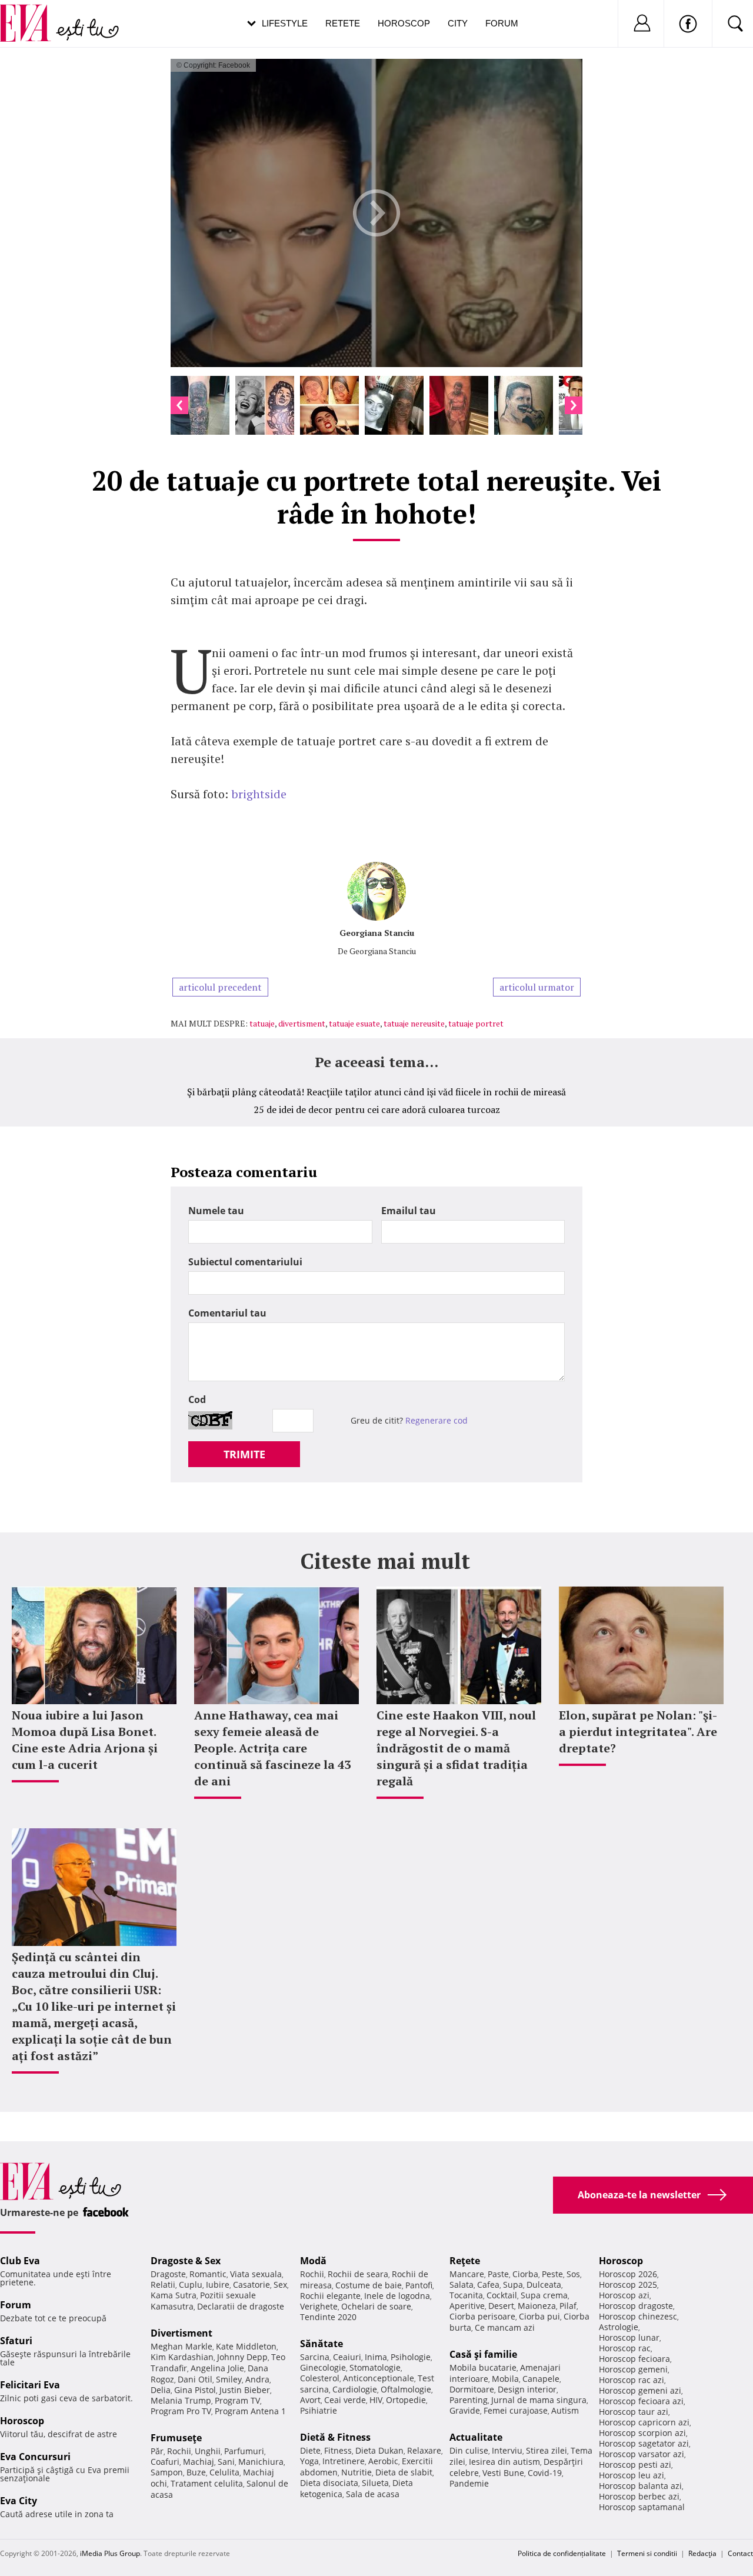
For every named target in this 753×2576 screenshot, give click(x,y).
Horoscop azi (624, 2295)
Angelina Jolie (217, 2368)
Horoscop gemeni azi (640, 2390)
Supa (513, 2285)
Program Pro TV (181, 2411)
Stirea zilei (547, 2450)
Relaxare (424, 2450)
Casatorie (251, 2285)
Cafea (488, 2285)
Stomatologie (375, 2367)
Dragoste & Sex (186, 2261)
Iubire (218, 2285)
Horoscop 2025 (628, 2285)
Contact (740, 2553)
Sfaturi (16, 2341)
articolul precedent (220, 987)
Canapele (541, 2379)
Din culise (469, 2450)
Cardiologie (355, 2389)
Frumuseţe (176, 2438)
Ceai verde (345, 2400)
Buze (196, 2472)
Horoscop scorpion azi (642, 2433)
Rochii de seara (358, 2274)
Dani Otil (195, 2379)
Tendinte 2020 (328, 2317)
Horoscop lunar (629, 2337)
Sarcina (315, 2357)
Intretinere (344, 2461)
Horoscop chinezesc (638, 2316)
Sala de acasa (373, 2494)
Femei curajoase (516, 2410)
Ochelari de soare (376, 2306)
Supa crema (544, 2295)
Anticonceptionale (379, 2378)
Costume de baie (369, 2285)
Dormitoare (472, 2389)
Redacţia (702, 2553)
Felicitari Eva (30, 2385)
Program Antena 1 (250, 2411)
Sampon (167, 2472)
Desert (501, 2306)
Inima (376, 2357)
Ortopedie (406, 2400)
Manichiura (261, 2462)
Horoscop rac (625, 2348)
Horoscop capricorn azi (644, 2422)
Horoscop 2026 (628, 2274)
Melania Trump (181, 2400)
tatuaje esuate (354, 1023)
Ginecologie (323, 2367)
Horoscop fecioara (634, 2359)
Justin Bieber (245, 2390)
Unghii (208, 2451)
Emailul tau (409, 1211)
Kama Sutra (174, 2295)
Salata (462, 2285)
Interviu (507, 2450)
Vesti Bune (503, 2473)
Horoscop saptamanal (642, 2507)
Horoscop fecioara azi (641, 2401)
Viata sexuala (256, 2274)
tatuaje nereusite (414, 1023)
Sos (573, 2274)
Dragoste (168, 2274)
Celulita (224, 2472)
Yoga (309, 2461)
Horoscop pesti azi (635, 2465)
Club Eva (20, 2261)
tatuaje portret (476, 1023)
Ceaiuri (347, 2357)
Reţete (465, 2261)
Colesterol (320, 2378)
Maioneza (537, 2306)
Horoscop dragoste (636, 2306)
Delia (161, 2390)
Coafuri (165, 2462)
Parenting (469, 2400)
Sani (226, 2462)
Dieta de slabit (404, 2472)
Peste (552, 2274)
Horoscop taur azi (634, 2412)
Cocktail (502, 2295)
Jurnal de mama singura (539, 2400)
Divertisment (181, 2333)
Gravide (465, 2410)
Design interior (527, 2389)
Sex (280, 2285)
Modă (313, 2261)
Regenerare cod (437, 1420)
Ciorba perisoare (482, 2316)
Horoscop (404, 23)
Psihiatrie (319, 2410)
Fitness (338, 2450)
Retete (343, 23)
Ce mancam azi (505, 2327)
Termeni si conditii (647, 2553)
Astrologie (619, 2327)
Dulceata (544, 2285)
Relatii (163, 2285)
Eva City (19, 2501)
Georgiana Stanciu (377, 933)
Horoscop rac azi (632, 2380)
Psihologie (411, 2357)
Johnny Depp (242, 2357)
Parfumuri (244, 2451)
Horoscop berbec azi (639, 2496)
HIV (376, 2400)
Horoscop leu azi (632, 2475)
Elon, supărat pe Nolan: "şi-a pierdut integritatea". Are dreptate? (638, 1732)
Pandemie (469, 2483)
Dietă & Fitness (335, 2437)
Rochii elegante (330, 2296)
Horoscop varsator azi (642, 2454)
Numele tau (216, 1211)
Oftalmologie (406, 2389)
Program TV (237, 2400)
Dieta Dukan (379, 2450)
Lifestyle (285, 23)
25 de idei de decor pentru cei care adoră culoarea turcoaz (377, 1109)
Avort (310, 2400)
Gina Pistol (195, 2390)
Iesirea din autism (504, 2462)
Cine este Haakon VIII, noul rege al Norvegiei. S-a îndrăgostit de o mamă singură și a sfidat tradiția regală (456, 1748)
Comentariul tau (227, 1313)
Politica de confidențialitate (562, 2553)
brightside (259, 794)
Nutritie (356, 2472)
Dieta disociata (329, 2483)
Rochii (179, 2451)
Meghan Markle (181, 2346)
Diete (310, 2450)
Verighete (319, 2306)
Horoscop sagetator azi (644, 2443)
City (458, 23)
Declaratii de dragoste (241, 2306)
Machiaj (199, 2462)
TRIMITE (244, 1454)
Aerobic (383, 2461)
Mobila (505, 2379)
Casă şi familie (483, 2354)
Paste (498, 2274)
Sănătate (321, 2344)
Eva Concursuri (35, 2457)
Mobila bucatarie (483, 2367)
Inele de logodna (397, 2296)
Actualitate (476, 2437)
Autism (565, 2410)
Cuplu (191, 2285)
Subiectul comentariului (245, 1262)
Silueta (375, 2483)
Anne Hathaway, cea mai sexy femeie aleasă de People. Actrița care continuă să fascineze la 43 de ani (272, 1748)
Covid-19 (545, 2473)
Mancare (467, 2274)
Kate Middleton (246, 2346)
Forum (502, 23)
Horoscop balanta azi (640, 2486)
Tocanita (466, 2295)
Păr (157, 2451)
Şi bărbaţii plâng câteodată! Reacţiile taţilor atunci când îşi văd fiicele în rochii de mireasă (376, 1092)
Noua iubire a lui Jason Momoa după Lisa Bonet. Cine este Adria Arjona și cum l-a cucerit (85, 1740)
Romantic (208, 2274)
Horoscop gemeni (633, 2369)
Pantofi (419, 2285)
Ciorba (525, 2274)
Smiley (229, 2379)
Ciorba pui (539, 2316)
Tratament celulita (207, 2483)
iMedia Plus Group (110, 2553)
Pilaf (568, 2306)
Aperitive (467, 2306)
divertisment (302, 1023)
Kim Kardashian (182, 2357)
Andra (257, 2379)
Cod (197, 1399)
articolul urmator (537, 987)
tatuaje (262, 1023)
